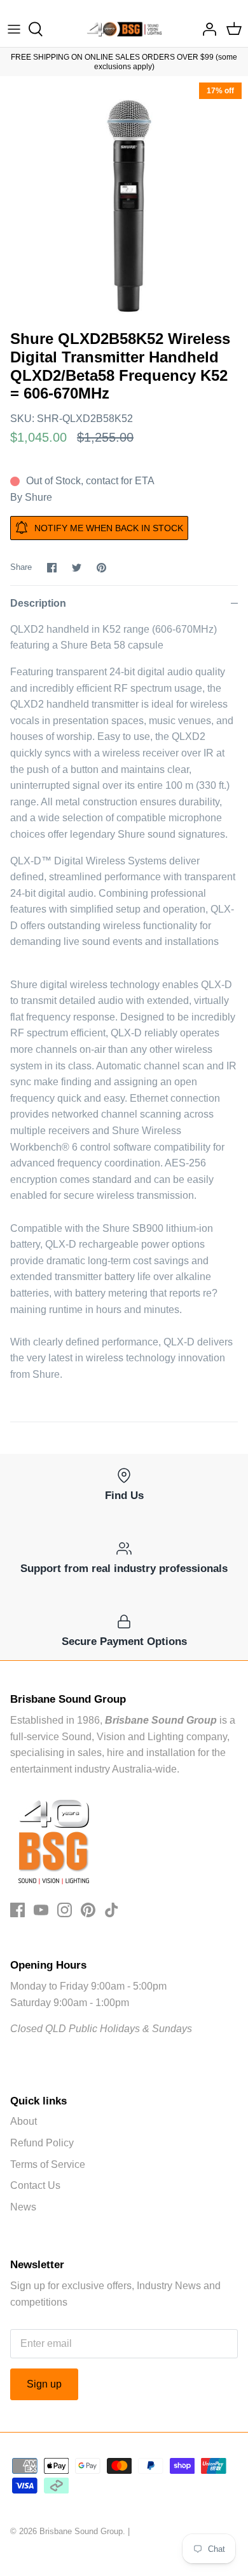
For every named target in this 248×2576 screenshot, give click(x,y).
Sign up (44, 2384)
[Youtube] (41, 1910)
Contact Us (35, 2185)
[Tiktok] (112, 1910)
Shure (38, 497)
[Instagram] (65, 1910)
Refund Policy (42, 2143)
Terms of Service (48, 2164)
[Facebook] (17, 1910)
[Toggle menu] (14, 29)
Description (38, 603)
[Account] (206, 29)
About (24, 2121)
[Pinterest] (88, 1910)
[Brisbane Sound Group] (124, 29)
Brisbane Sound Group (81, 2531)
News (23, 2207)
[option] (124, 200)
